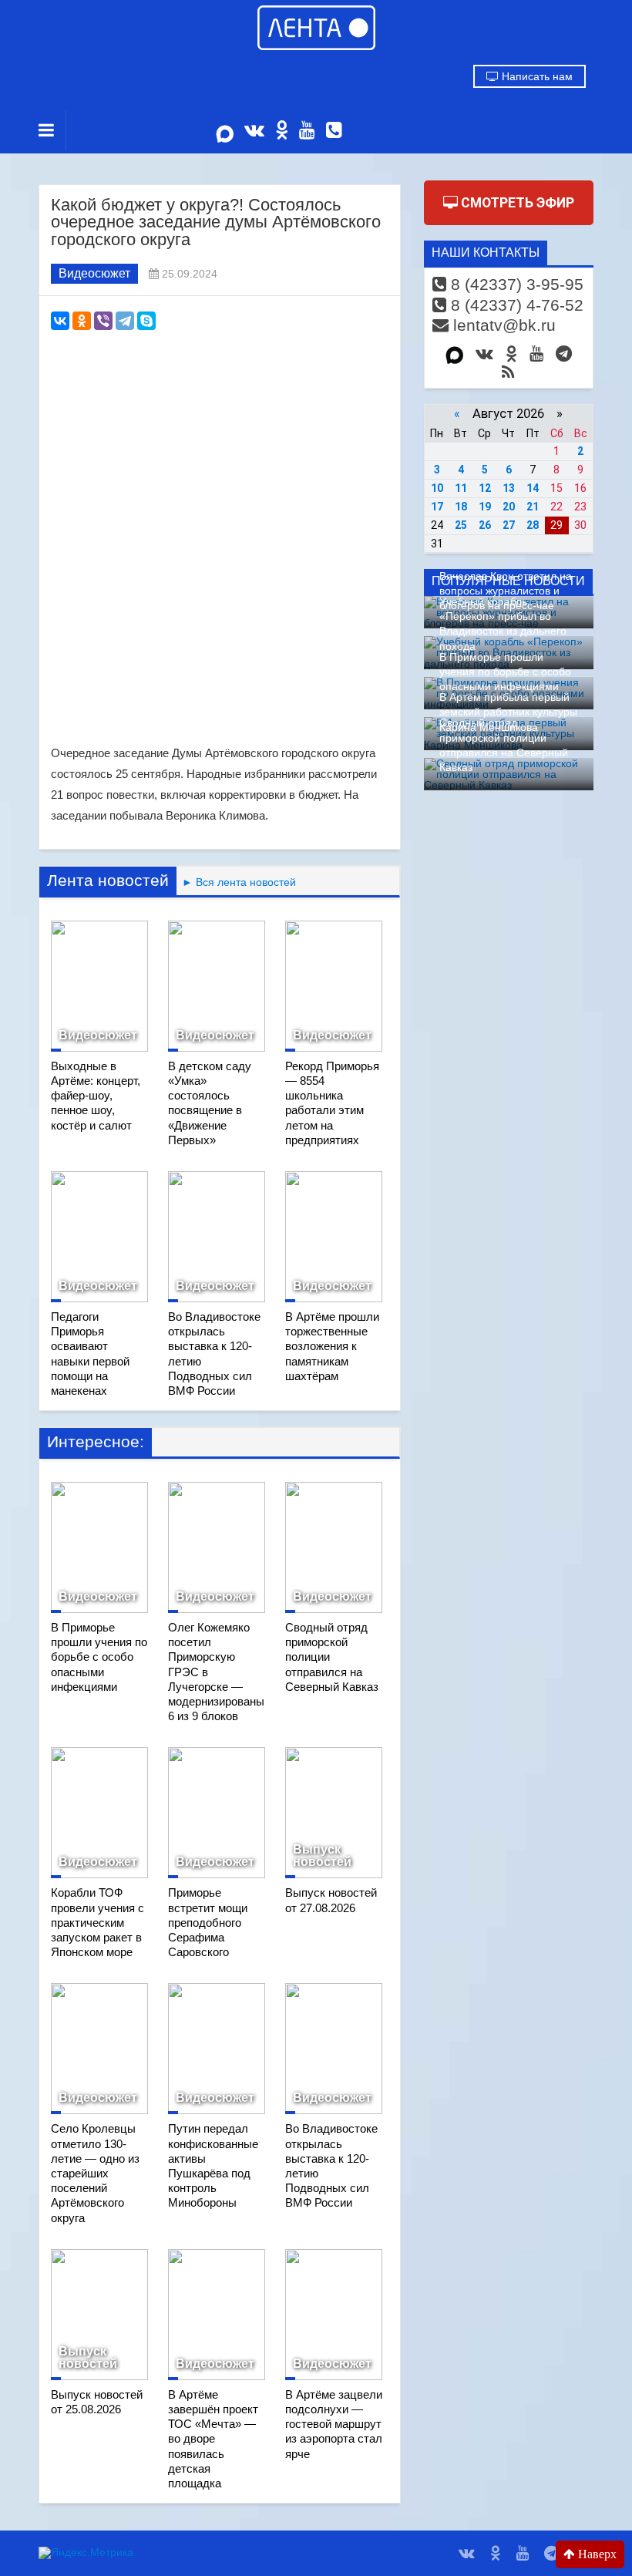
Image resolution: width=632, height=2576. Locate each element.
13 (509, 488)
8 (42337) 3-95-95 (515, 284)
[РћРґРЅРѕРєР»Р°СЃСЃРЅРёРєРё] (82, 321)
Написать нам (536, 76)
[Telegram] (125, 321)
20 (509, 507)
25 (461, 525)
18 (461, 507)
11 (461, 488)
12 (485, 488)
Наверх (596, 2554)
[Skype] (146, 321)
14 (533, 488)
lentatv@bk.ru (502, 325)
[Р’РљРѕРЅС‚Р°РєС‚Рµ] (60, 321)
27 (509, 525)
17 (437, 507)
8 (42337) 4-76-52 (515, 305)
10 (437, 488)
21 (533, 507)
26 (485, 525)
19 (485, 507)
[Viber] (103, 321)
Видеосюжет (94, 273)
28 (533, 525)
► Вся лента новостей (236, 882)
